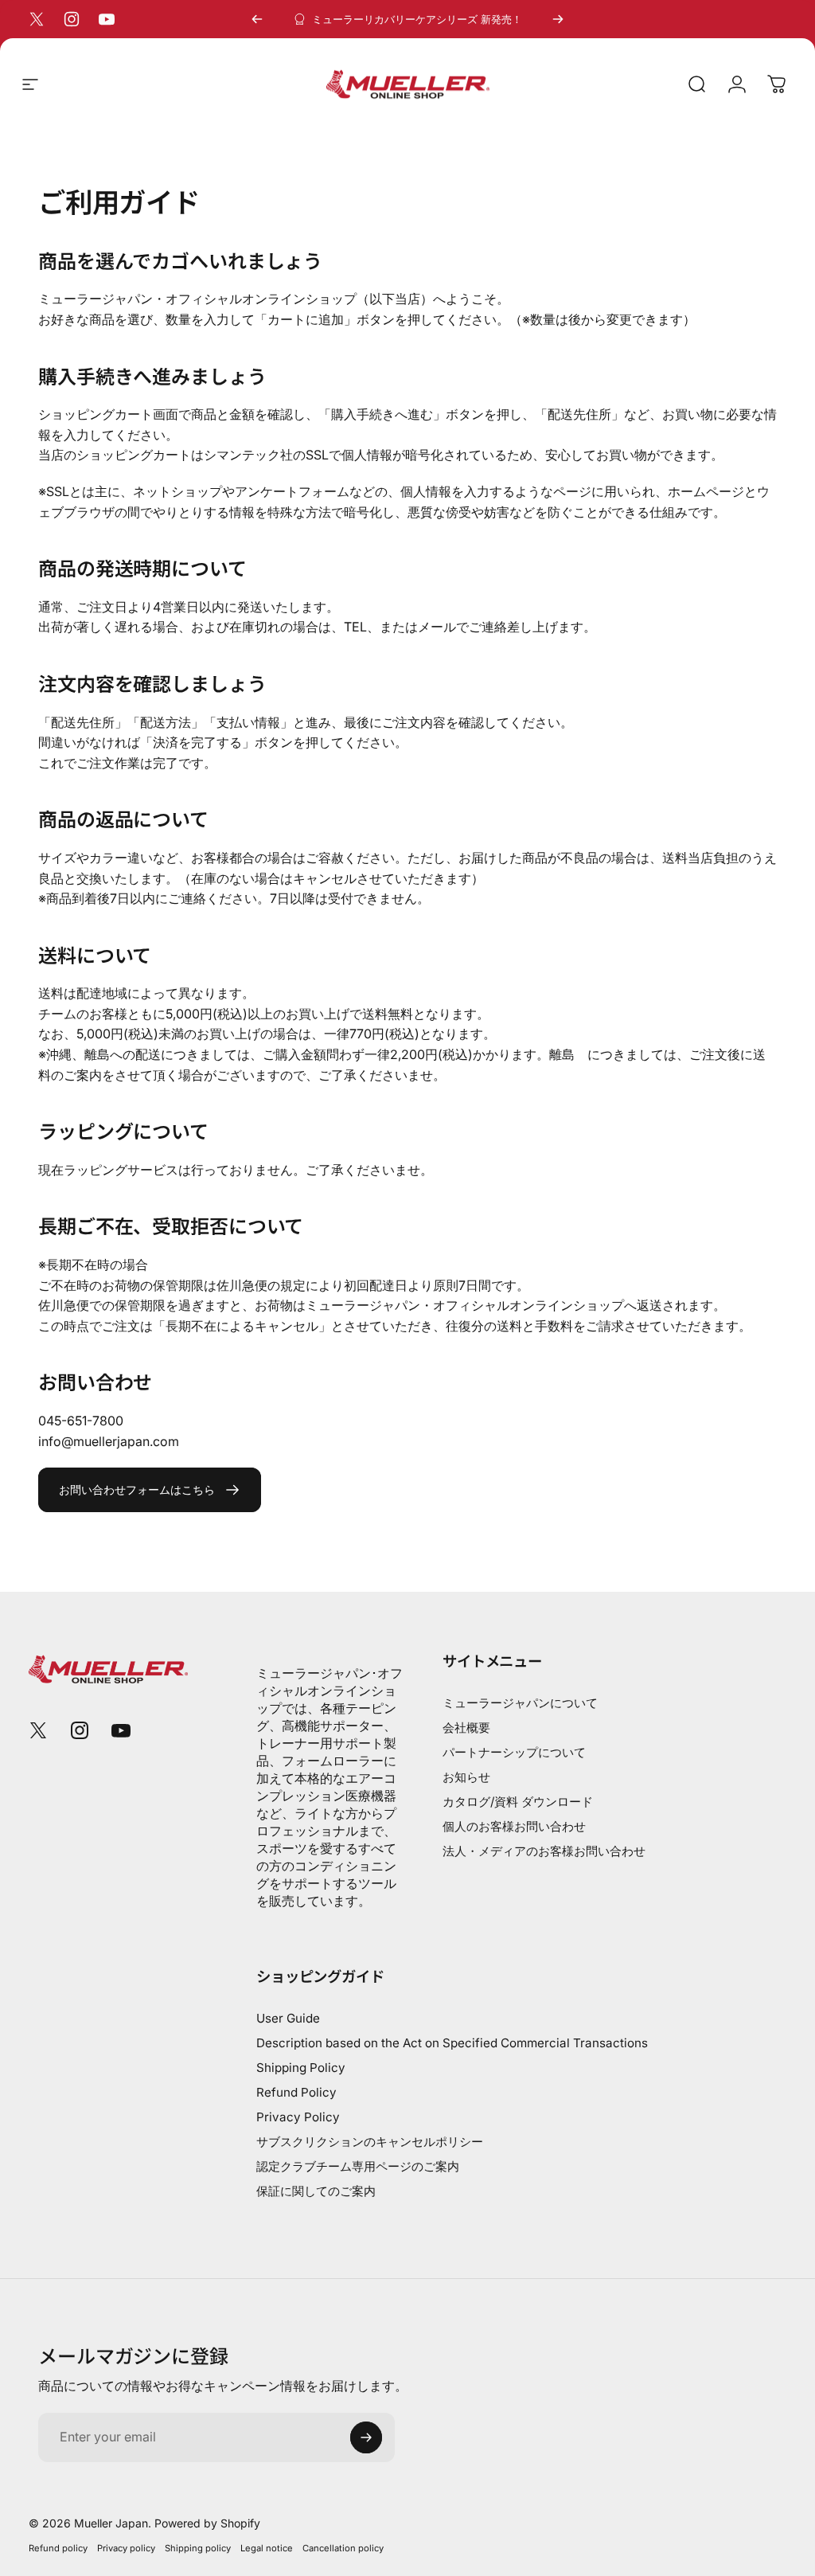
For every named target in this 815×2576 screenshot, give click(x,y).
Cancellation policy (343, 2548)
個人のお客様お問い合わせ (514, 1826)
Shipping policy (198, 2548)
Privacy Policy (298, 2117)
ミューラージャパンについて (520, 1703)
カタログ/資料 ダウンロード (518, 1802)
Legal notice (267, 2548)
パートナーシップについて (514, 1752)
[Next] (558, 19)
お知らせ (466, 1777)
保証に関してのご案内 (316, 2191)
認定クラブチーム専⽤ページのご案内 (358, 2166)
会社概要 (466, 1728)
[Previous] (257, 19)
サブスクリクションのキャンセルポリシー (370, 2142)
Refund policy (58, 2548)
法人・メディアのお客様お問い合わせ (544, 1851)
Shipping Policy (301, 2068)
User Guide (288, 2018)
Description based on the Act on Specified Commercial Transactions (452, 2043)
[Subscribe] (366, 2437)
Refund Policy (296, 2092)
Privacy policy (126, 2548)
